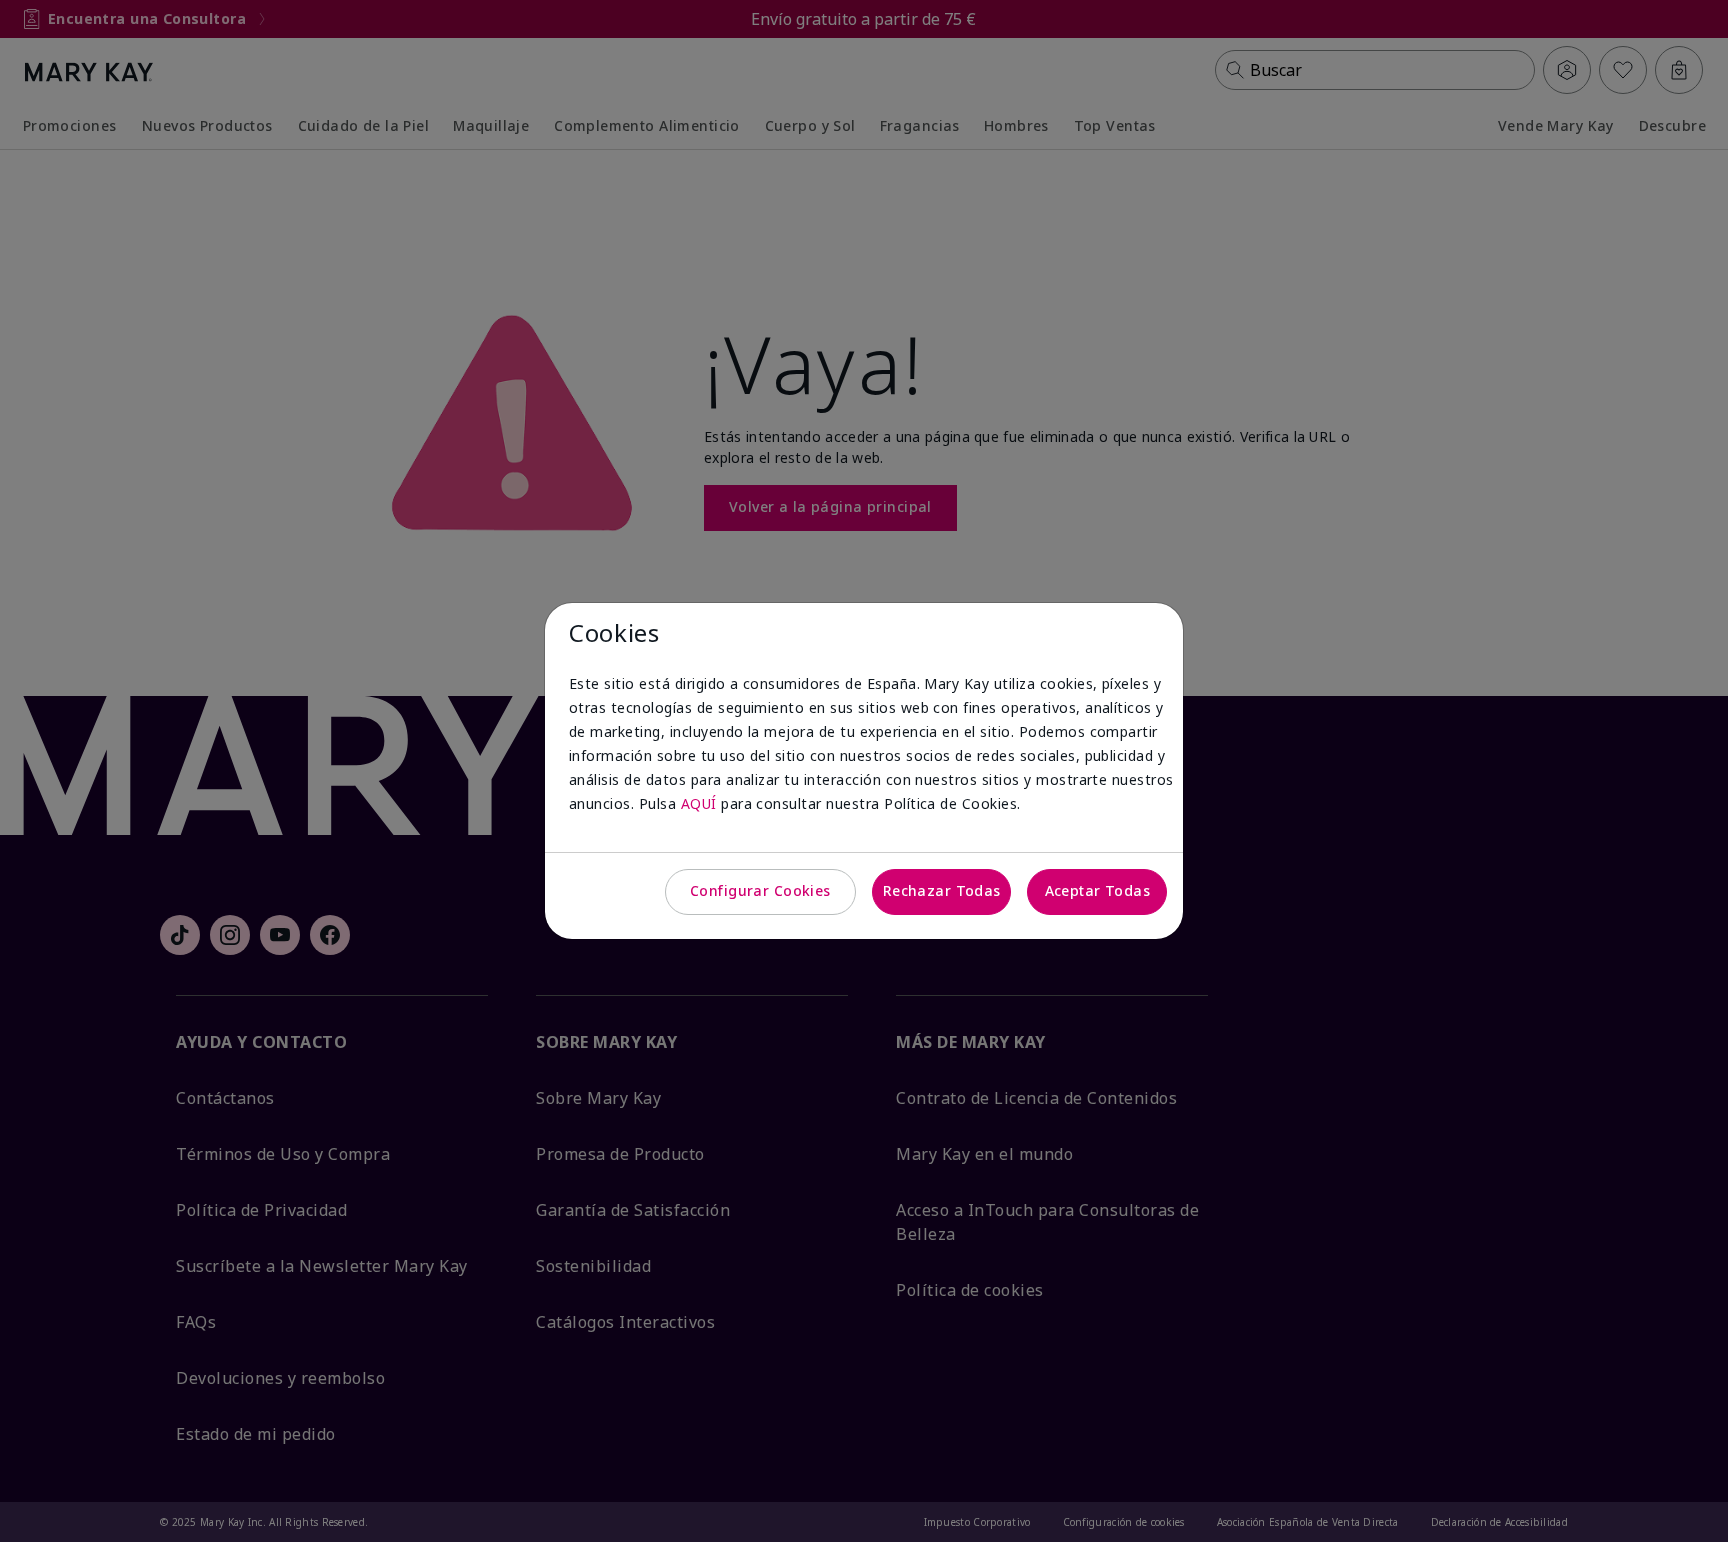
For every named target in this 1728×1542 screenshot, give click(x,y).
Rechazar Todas (942, 890)
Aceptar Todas (1097, 890)
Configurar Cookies (760, 890)
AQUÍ (699, 803)
